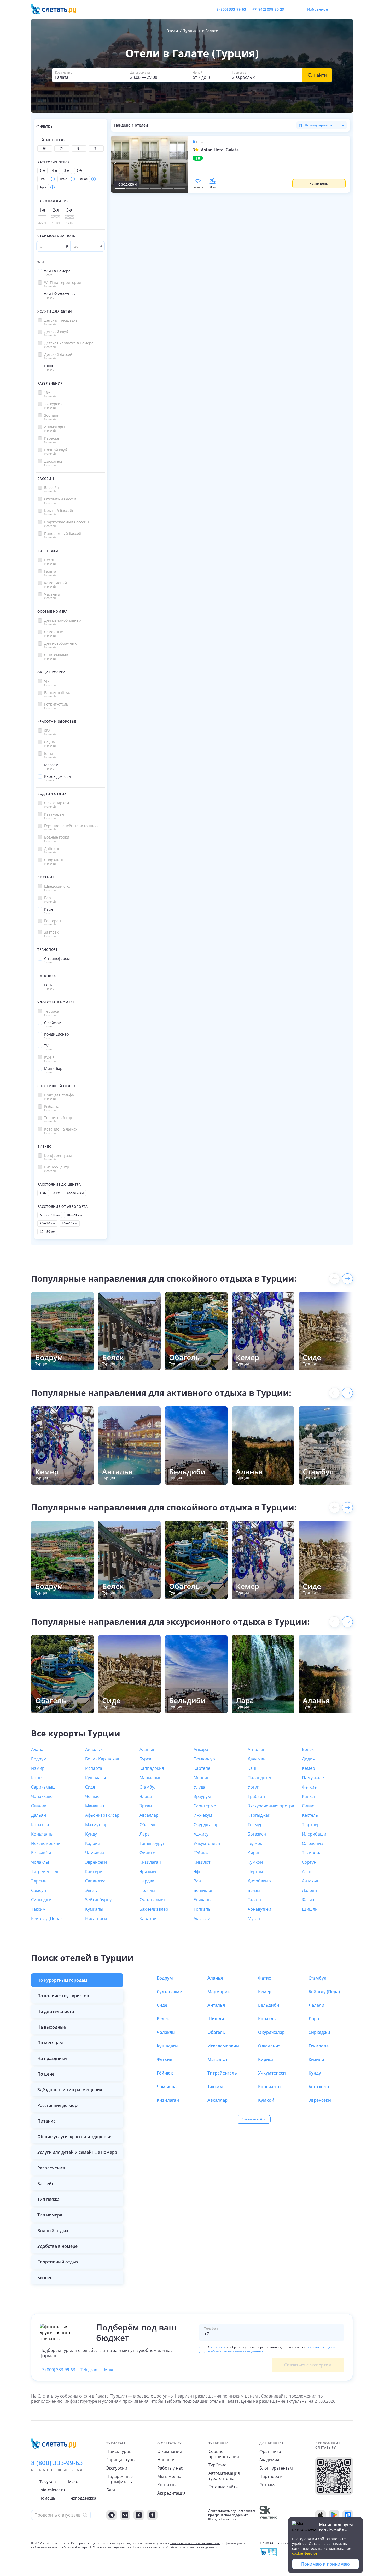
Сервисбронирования (224, 2454)
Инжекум (203, 1815)
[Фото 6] (179, 188)
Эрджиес (148, 1872)
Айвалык (94, 1749)
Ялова (146, 1796)
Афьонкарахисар (102, 1815)
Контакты (167, 2485)
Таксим (38, 1909)
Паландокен (260, 1778)
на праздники (52, 2058)
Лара (145, 1834)
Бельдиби (41, 1853)
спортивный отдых (58, 2262)
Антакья (310, 1881)
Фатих (308, 1900)
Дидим (309, 1759)
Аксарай (202, 1918)
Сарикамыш (43, 1787)
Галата (254, 1900)
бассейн (46, 2184)
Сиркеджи (41, 1900)
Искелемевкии (46, 1843)
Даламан (257, 1759)
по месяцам (50, 2043)
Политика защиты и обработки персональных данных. (175, 2547)
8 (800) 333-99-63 (231, 9)
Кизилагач (150, 1862)
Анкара (201, 1749)
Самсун (39, 1890)
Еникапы (202, 1900)
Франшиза (270, 2451)
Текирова (312, 1853)
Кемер (309, 1768)
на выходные (52, 2027)
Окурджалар (206, 1825)
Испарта (94, 1768)
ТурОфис (217, 2465)
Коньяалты (42, 1834)
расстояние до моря (59, 2105)
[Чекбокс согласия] (202, 2350)
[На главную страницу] (57, 9)
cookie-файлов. (305, 2553)
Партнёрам (271, 2476)
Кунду (91, 1834)
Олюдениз (312, 1843)
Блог (111, 2490)
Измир (38, 1768)
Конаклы (40, 1825)
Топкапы (202, 1909)
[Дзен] (152, 2515)
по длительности (56, 2011)
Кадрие (93, 1843)
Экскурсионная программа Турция (273, 1806)
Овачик (39, 1806)
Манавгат (95, 1806)
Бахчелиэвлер (154, 1909)
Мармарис (150, 1778)
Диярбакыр (259, 1881)
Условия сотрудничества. (113, 2547)
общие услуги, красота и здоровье (74, 2137)
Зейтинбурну (98, 1900)
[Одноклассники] (139, 2515)
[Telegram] (112, 2515)
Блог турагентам (276, 2468)
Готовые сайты (223, 2487)
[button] (269, 164)
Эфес (199, 1872)
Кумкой (255, 1862)
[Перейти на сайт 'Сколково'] (268, 2515)
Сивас (308, 1806)
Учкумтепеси (207, 1843)
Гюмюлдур (204, 1759)
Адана (37, 1749)
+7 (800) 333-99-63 (57, 2370)
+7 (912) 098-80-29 (268, 9)
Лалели (309, 1890)
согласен (218, 2347)
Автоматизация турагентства (224, 2476)
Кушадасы (95, 1778)
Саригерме (205, 1806)
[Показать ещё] (347, 1279)
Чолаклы (40, 1862)
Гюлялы (147, 1890)
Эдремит (40, 1881)
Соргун (309, 1862)
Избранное (318, 9)
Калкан (309, 1796)
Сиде (90, 1787)
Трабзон (256, 1796)
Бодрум (39, 1759)
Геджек (255, 1843)
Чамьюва (95, 1853)
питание (46, 2121)
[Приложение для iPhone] (321, 2515)
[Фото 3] (144, 188)
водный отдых (53, 2231)
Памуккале (313, 1778)
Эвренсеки (96, 1862)
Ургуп (254, 1787)
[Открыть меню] (337, 9)
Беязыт (255, 1890)
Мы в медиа (169, 2476)
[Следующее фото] (184, 164)
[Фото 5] (167, 188)
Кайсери (94, 1872)
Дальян (39, 1815)
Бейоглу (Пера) (46, 1918)
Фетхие (309, 1787)
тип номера (50, 2215)
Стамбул (148, 1787)
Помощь (47, 2498)
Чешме (92, 1796)
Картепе (202, 1768)
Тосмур (255, 1825)
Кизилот (202, 1862)
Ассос (308, 1872)
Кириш (255, 1853)
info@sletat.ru (52, 2490)
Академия (269, 2460)
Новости (166, 2460)
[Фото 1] (120, 188)
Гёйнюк (201, 1853)
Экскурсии (117, 2468)
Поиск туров (119, 2451)
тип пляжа (48, 2199)
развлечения (51, 2168)
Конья (37, 1778)
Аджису (201, 1834)
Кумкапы (94, 1909)
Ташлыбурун (152, 1843)
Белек (308, 1749)
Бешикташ (204, 1890)
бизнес (45, 2278)
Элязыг (92, 1890)
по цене (46, 2074)
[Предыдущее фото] (115, 164)
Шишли (310, 1909)
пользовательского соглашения (195, 2543)
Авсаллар (149, 1815)
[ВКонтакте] (125, 2515)
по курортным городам (62, 1980)
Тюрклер (311, 1825)
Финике (147, 1853)
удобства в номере (57, 2246)
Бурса (145, 1759)
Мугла (254, 1918)
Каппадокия (152, 1768)
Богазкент (258, 1834)
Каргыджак (259, 1815)
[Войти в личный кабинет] (349, 9)
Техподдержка (83, 2498)
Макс (109, 2370)
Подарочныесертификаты (120, 2479)
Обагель (148, 1825)
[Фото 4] (156, 188)
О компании (170, 2451)
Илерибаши (314, 1834)
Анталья (256, 1749)
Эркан (146, 1806)
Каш (252, 1768)
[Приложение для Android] (334, 2515)
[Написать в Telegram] (293, 9)
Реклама (268, 2485)
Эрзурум (202, 1796)
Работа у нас (170, 2468)
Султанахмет (152, 1900)
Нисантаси (96, 1918)
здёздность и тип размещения (70, 2090)
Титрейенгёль (45, 1872)
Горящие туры (121, 2460)
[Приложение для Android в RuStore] (348, 2515)
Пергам (255, 1872)
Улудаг (200, 1787)
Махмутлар (96, 1825)
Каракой (148, 1918)
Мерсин (202, 1778)
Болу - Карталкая (102, 1759)
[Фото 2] (132, 188)
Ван (197, 1881)
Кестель (310, 1815)
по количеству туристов (63, 1996)
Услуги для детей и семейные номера (77, 2152)
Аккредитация (171, 2493)
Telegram (90, 2370)
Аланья (147, 1749)
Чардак (147, 1881)
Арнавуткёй (259, 1909)
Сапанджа (95, 1881)
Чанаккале (42, 1796)
